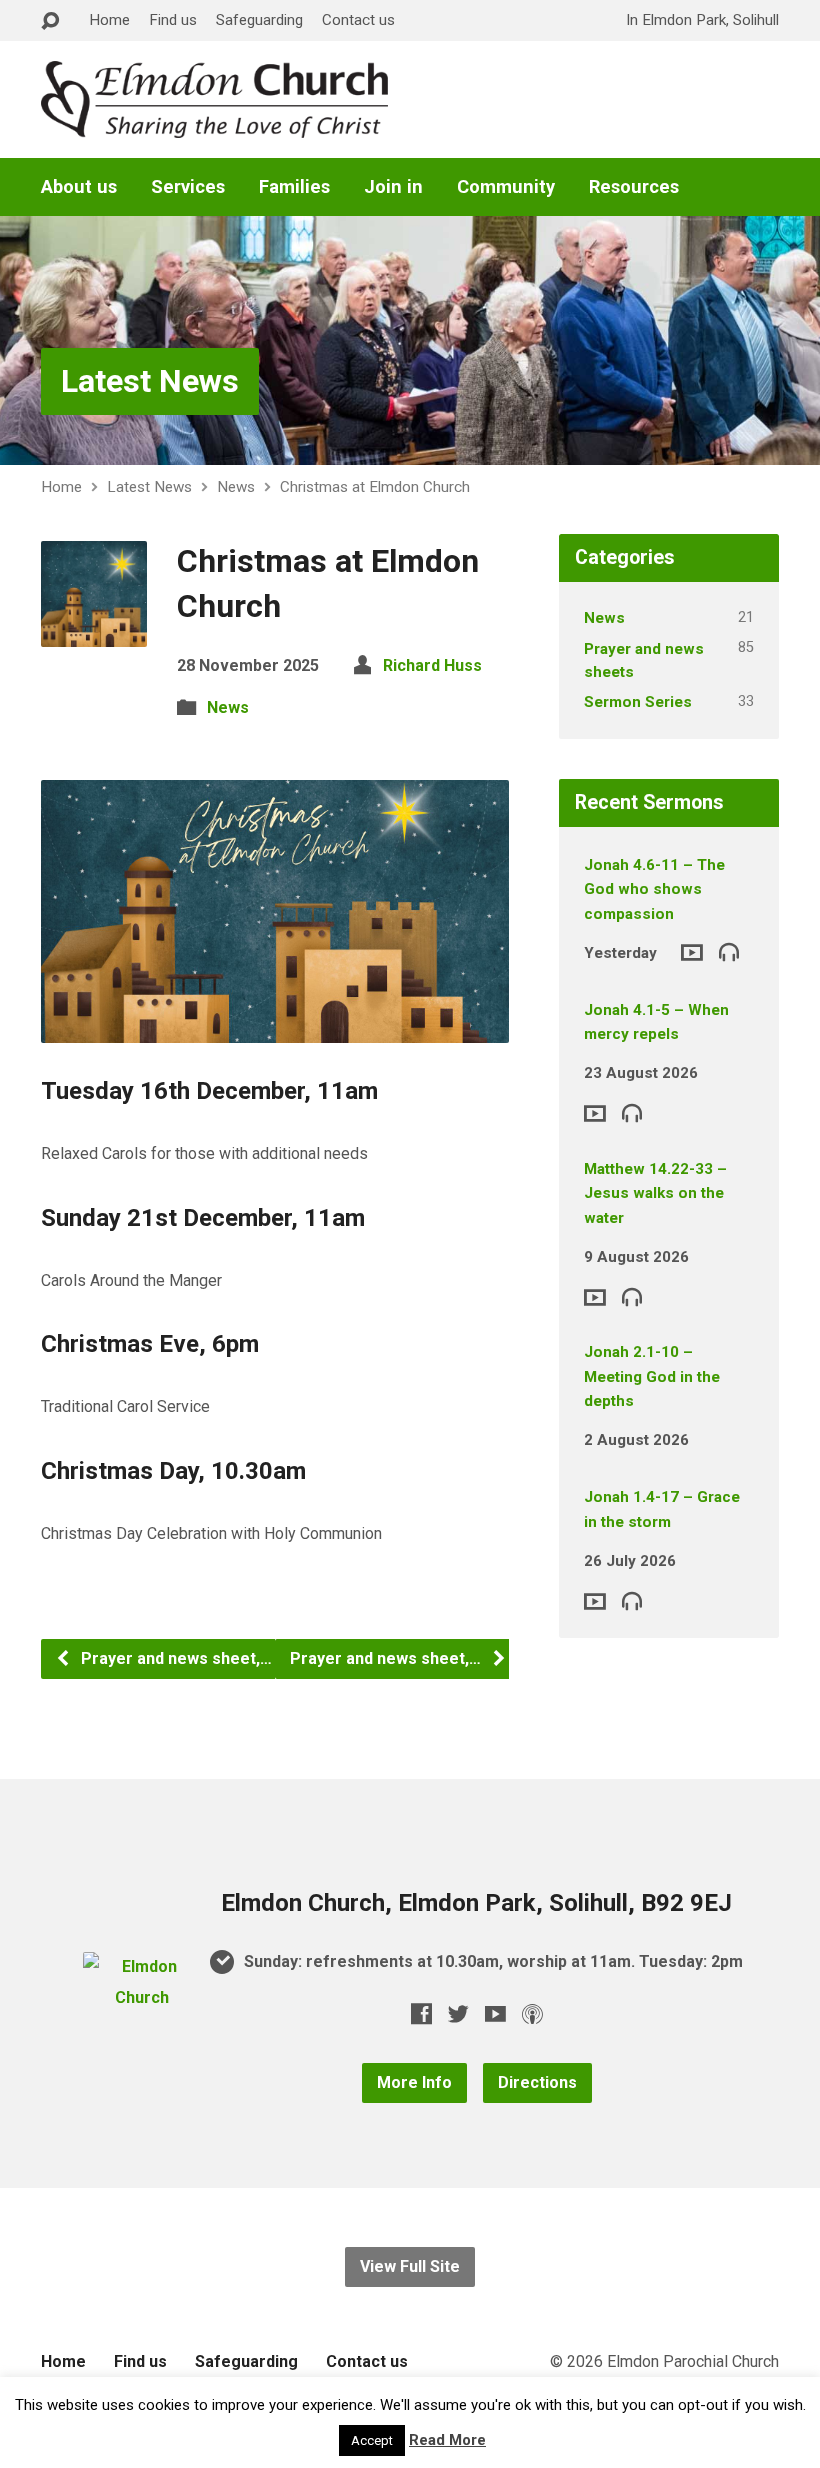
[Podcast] (532, 2013)
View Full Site (410, 2266)
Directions (537, 2082)
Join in (393, 187)
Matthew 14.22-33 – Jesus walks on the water (655, 1193)
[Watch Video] (692, 952)
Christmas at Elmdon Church (375, 487)
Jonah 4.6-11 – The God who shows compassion (654, 889)
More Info (414, 2082)
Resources (634, 187)
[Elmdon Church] (141, 1997)
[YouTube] (495, 2013)
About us (79, 187)
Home (109, 20)
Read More (447, 2440)
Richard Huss (432, 665)
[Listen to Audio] (729, 951)
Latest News (150, 381)
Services (188, 187)
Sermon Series (638, 702)
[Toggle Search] (50, 21)
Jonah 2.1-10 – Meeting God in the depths (652, 1376)
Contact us (358, 20)
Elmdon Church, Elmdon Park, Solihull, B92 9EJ (476, 1903)
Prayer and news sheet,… (174, 1658)
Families (294, 187)
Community (506, 187)
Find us (173, 20)
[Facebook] (421, 2013)
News (236, 487)
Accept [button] (372, 2440)
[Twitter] (458, 2013)
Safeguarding (259, 20)
